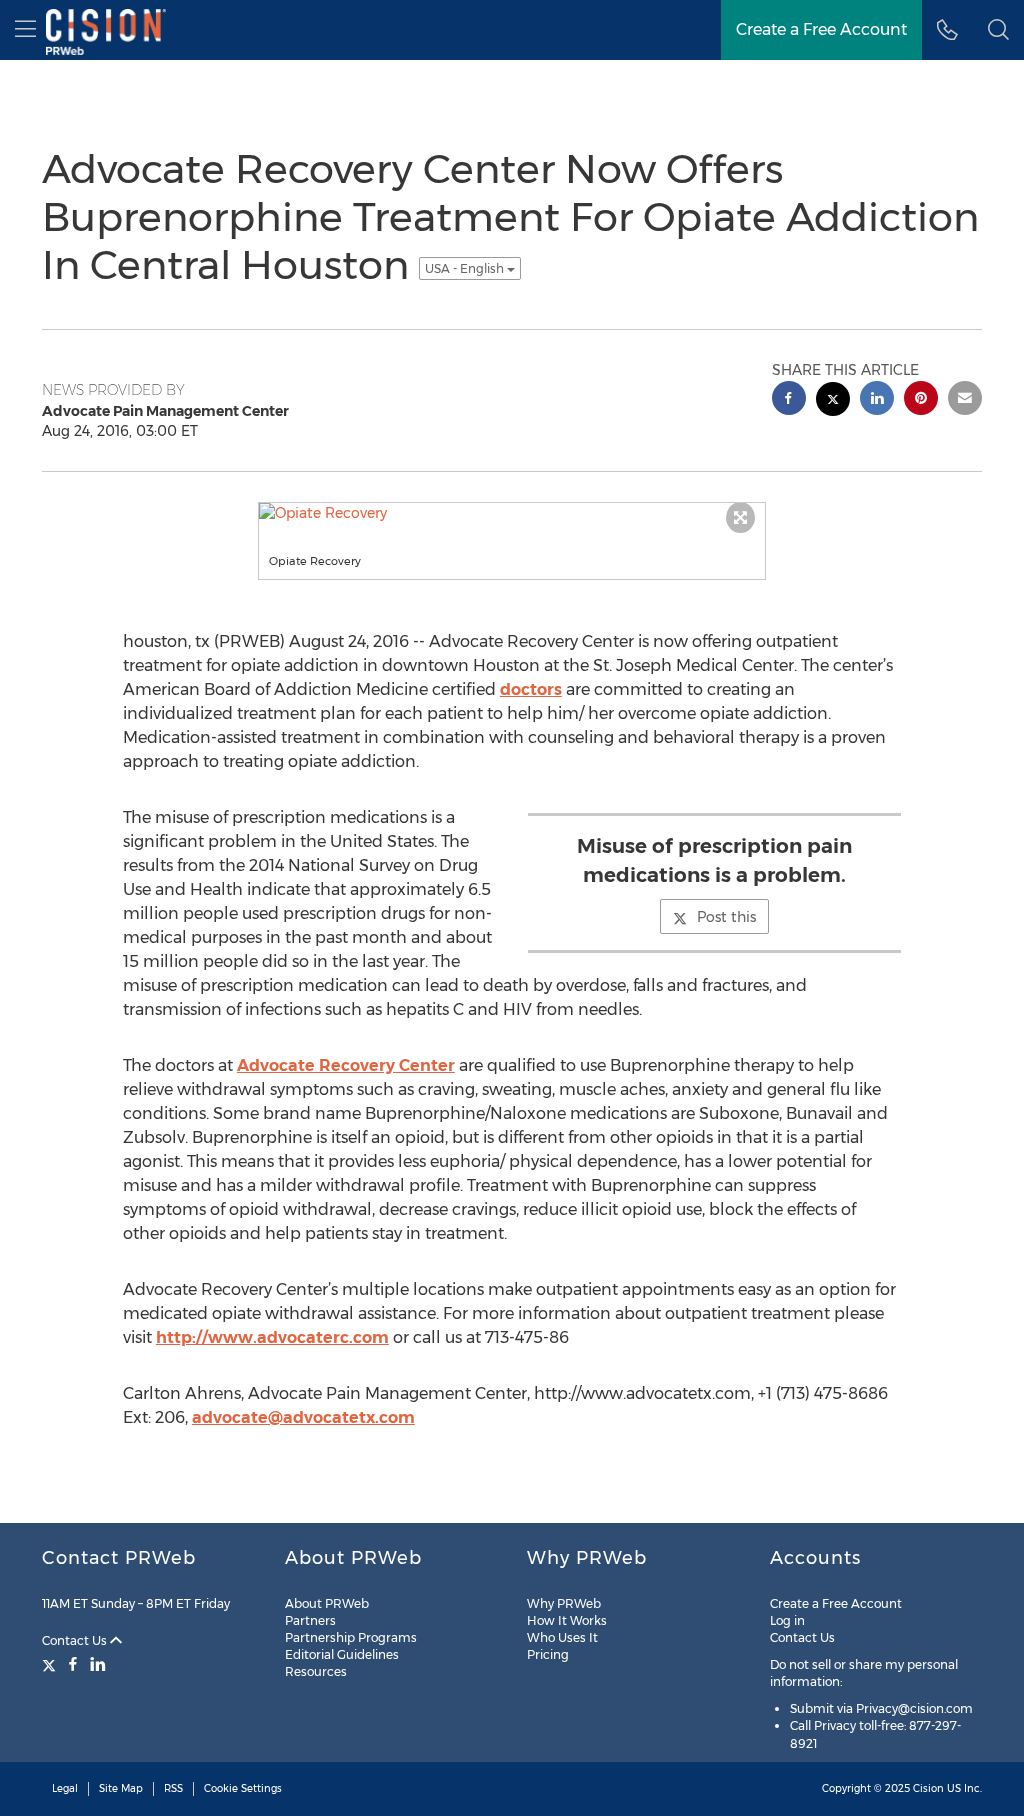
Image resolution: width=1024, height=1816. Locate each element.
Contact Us (76, 1640)
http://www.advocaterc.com (272, 1337)
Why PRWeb (564, 1603)
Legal (65, 1788)
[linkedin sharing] (877, 400)
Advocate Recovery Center (346, 1065)
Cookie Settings (243, 1788)
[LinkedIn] (98, 1664)
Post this (726, 917)
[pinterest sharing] (921, 400)
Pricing (548, 1654)
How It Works (567, 1620)
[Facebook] (73, 1664)
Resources (316, 1671)
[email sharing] (965, 400)
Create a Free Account (836, 1603)
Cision (928, 1788)
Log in (787, 1620)
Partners (310, 1620)
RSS (173, 1788)
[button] (998, 30)
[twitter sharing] (833, 401)
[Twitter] (51, 1664)
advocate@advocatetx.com (303, 1417)
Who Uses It (562, 1637)
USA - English (466, 268)
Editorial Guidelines (342, 1654)
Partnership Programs (351, 1637)
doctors (531, 689)
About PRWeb (327, 1603)
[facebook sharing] (789, 400)
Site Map (121, 1788)
